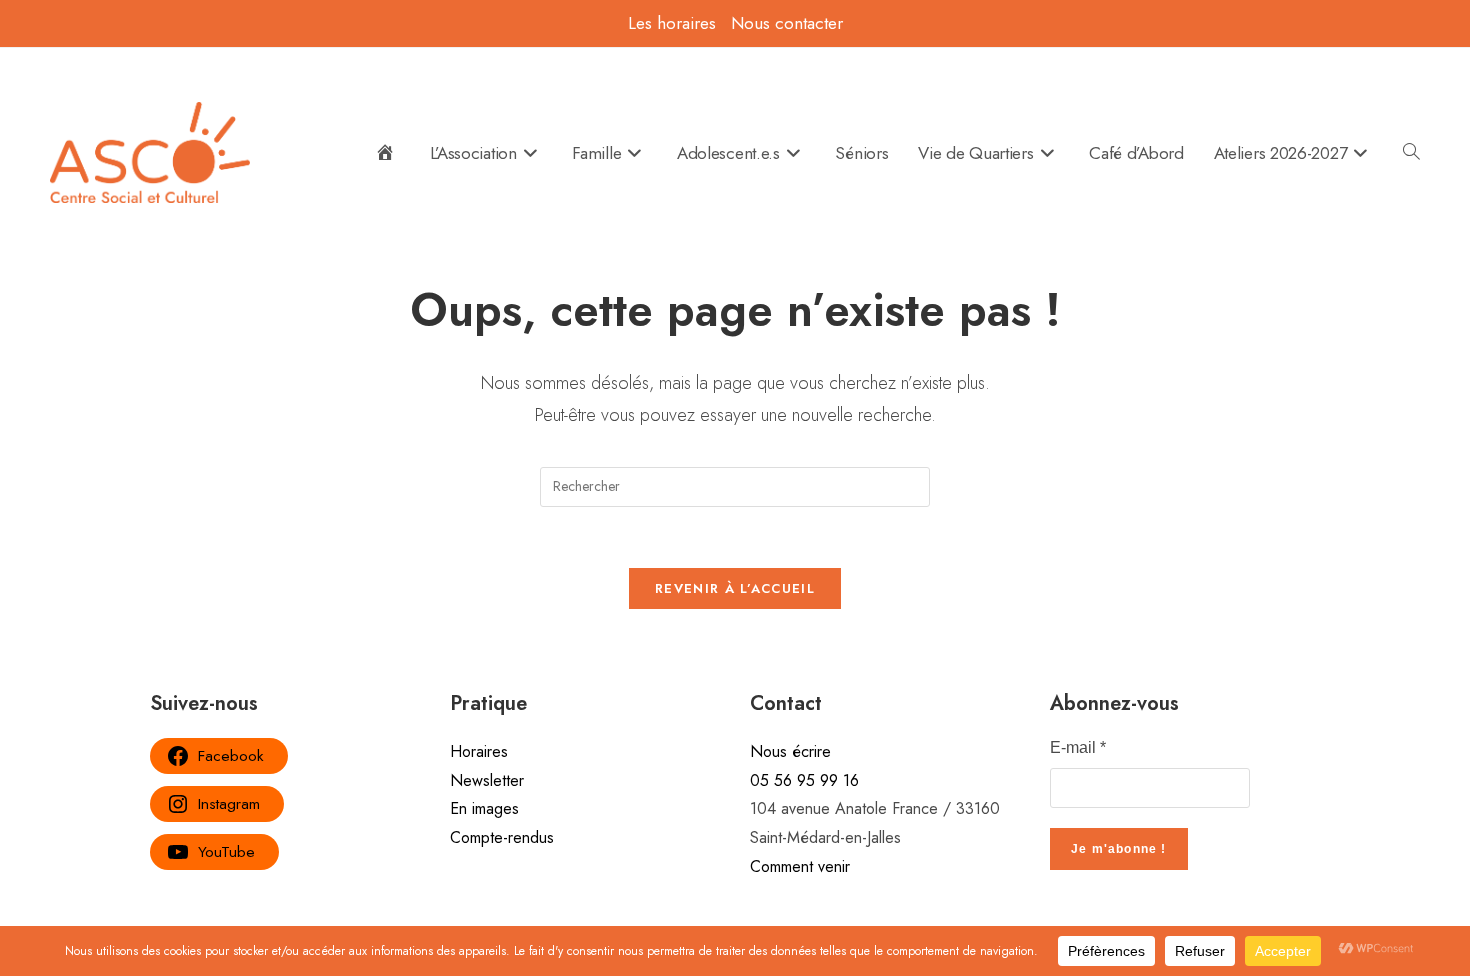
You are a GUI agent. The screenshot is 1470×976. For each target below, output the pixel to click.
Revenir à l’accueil (735, 588)
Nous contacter (787, 23)
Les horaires (672, 23)
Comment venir (800, 866)
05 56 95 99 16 (804, 780)
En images (484, 808)
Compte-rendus (502, 837)
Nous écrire (790, 751)
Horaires (479, 751)
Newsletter (487, 780)
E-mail (1078, 747)
